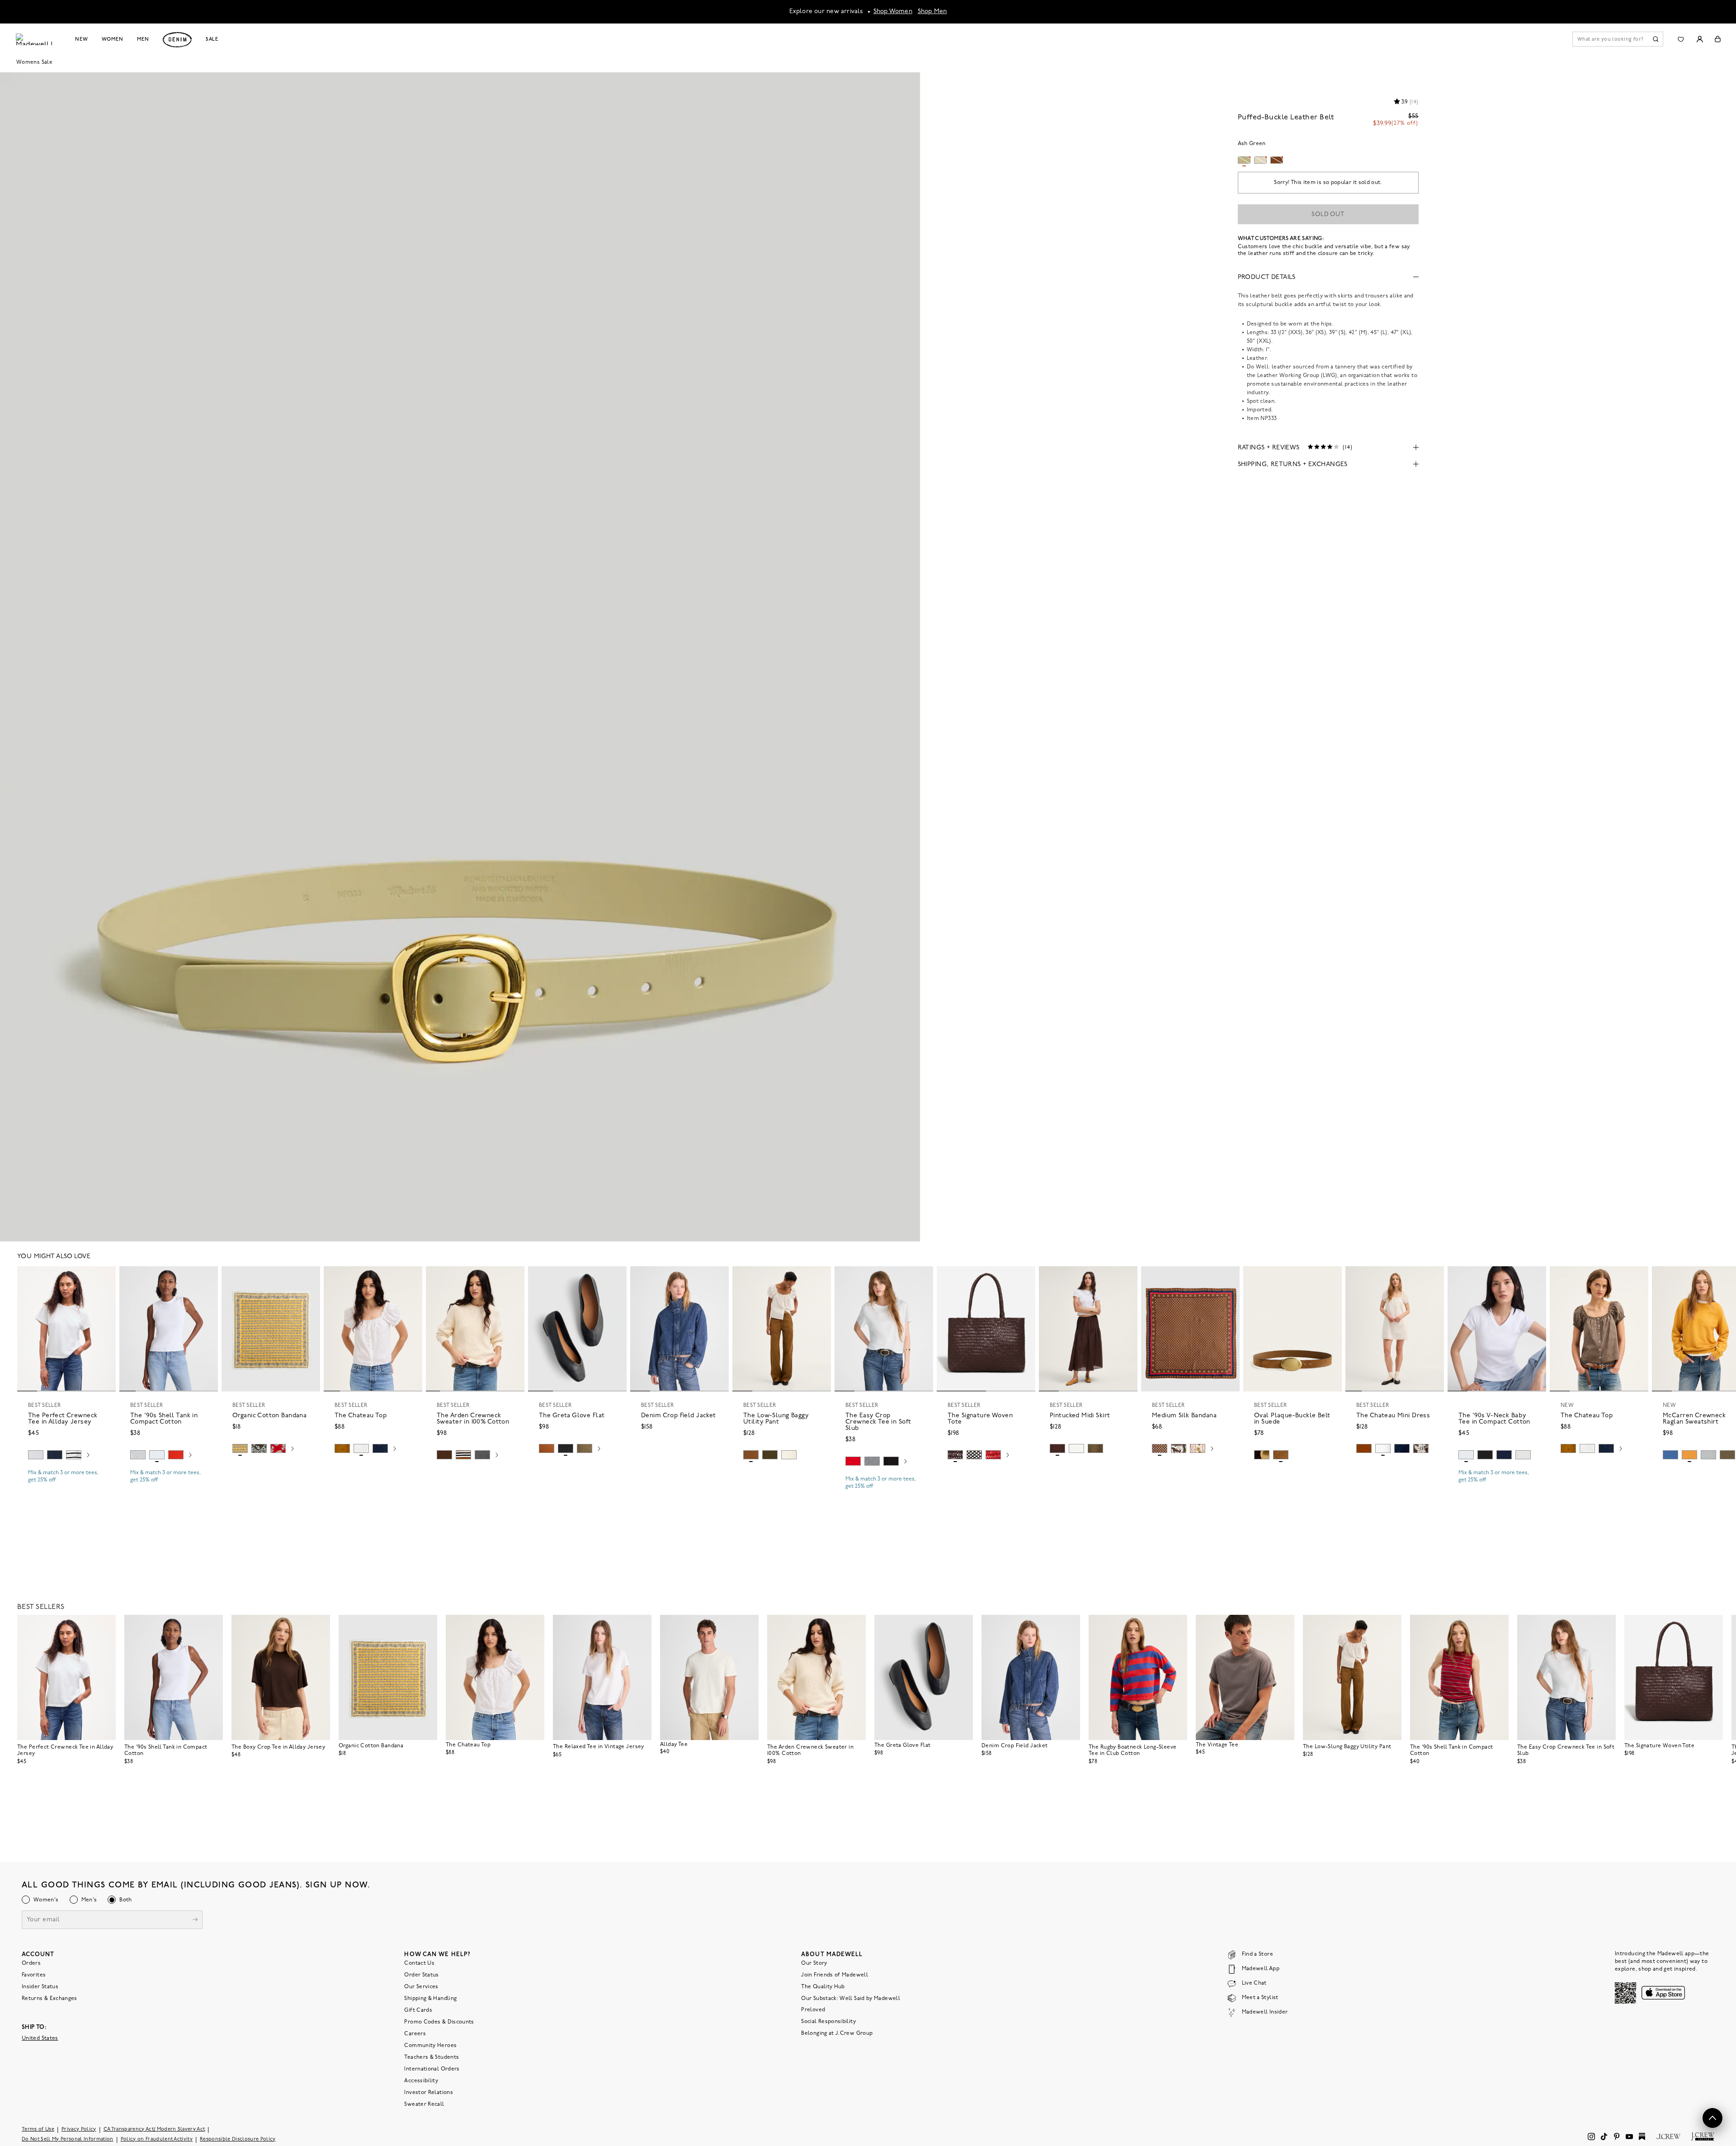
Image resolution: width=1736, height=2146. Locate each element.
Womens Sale (34, 62)
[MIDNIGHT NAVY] (872, 1461)
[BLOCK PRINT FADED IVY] (259, 1448)
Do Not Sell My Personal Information (68, 2139)
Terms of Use (38, 2129)
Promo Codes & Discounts (439, 2022)
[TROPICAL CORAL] (278, 1448)
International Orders (432, 2069)
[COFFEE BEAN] (955, 1455)
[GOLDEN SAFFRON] (1689, 1455)
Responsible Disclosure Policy (238, 2139)
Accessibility (421, 2080)
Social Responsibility (828, 2021)
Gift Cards (418, 2010)
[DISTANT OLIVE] (585, 1448)
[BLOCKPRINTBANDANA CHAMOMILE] (240, 1448)
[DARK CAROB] (1262, 1455)
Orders (31, 1963)
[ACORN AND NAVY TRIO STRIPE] (463, 1455)
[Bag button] (1718, 39)
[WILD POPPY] (176, 1455)
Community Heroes (430, 2045)
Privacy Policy (79, 2129)
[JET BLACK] (891, 1461)
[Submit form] (195, 1920)
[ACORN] (342, 1448)
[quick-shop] (66, 1488)
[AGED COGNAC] (1281, 1455)
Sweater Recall (424, 2104)
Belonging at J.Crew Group (837, 2033)
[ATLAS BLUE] (1670, 1455)
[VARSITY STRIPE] (1708, 1455)
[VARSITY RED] (853, 1461)
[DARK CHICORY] (1057, 1448)
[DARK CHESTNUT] (444, 1455)
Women (113, 39)
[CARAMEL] (547, 1448)
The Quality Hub (823, 1986)
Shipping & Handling (430, 1998)
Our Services (421, 1986)
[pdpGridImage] (460, 654)
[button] (105, 1277)
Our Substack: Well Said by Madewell (851, 1998)
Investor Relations (428, 2092)
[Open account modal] (1700, 39)
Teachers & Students (432, 2057)
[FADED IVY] (770, 1455)
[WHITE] (74, 1455)
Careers (415, 2033)
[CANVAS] (789, 1455)
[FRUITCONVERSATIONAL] (1198, 1448)
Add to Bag (271, 1470)
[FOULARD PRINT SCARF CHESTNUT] (1160, 1448)
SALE (212, 39)
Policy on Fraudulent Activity (157, 2139)
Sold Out (1328, 215)
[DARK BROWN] (1179, 1448)
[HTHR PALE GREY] (36, 1455)
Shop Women (893, 12)
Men (143, 39)
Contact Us (419, 1963)
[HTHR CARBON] (482, 1455)
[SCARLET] (993, 1455)
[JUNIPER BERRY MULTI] (974, 1455)
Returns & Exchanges (50, 1998)
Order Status (421, 1975)
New (82, 39)
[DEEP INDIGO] (55, 1455)
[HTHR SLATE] (1523, 1455)
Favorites (34, 1975)
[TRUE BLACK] (566, 1448)
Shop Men (932, 12)
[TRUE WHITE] (361, 1448)
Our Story (814, 1963)
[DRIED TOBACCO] (751, 1455)
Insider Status (40, 1986)
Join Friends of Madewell (835, 1975)
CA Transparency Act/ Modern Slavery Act (154, 2129)
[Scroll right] (88, 1456)
